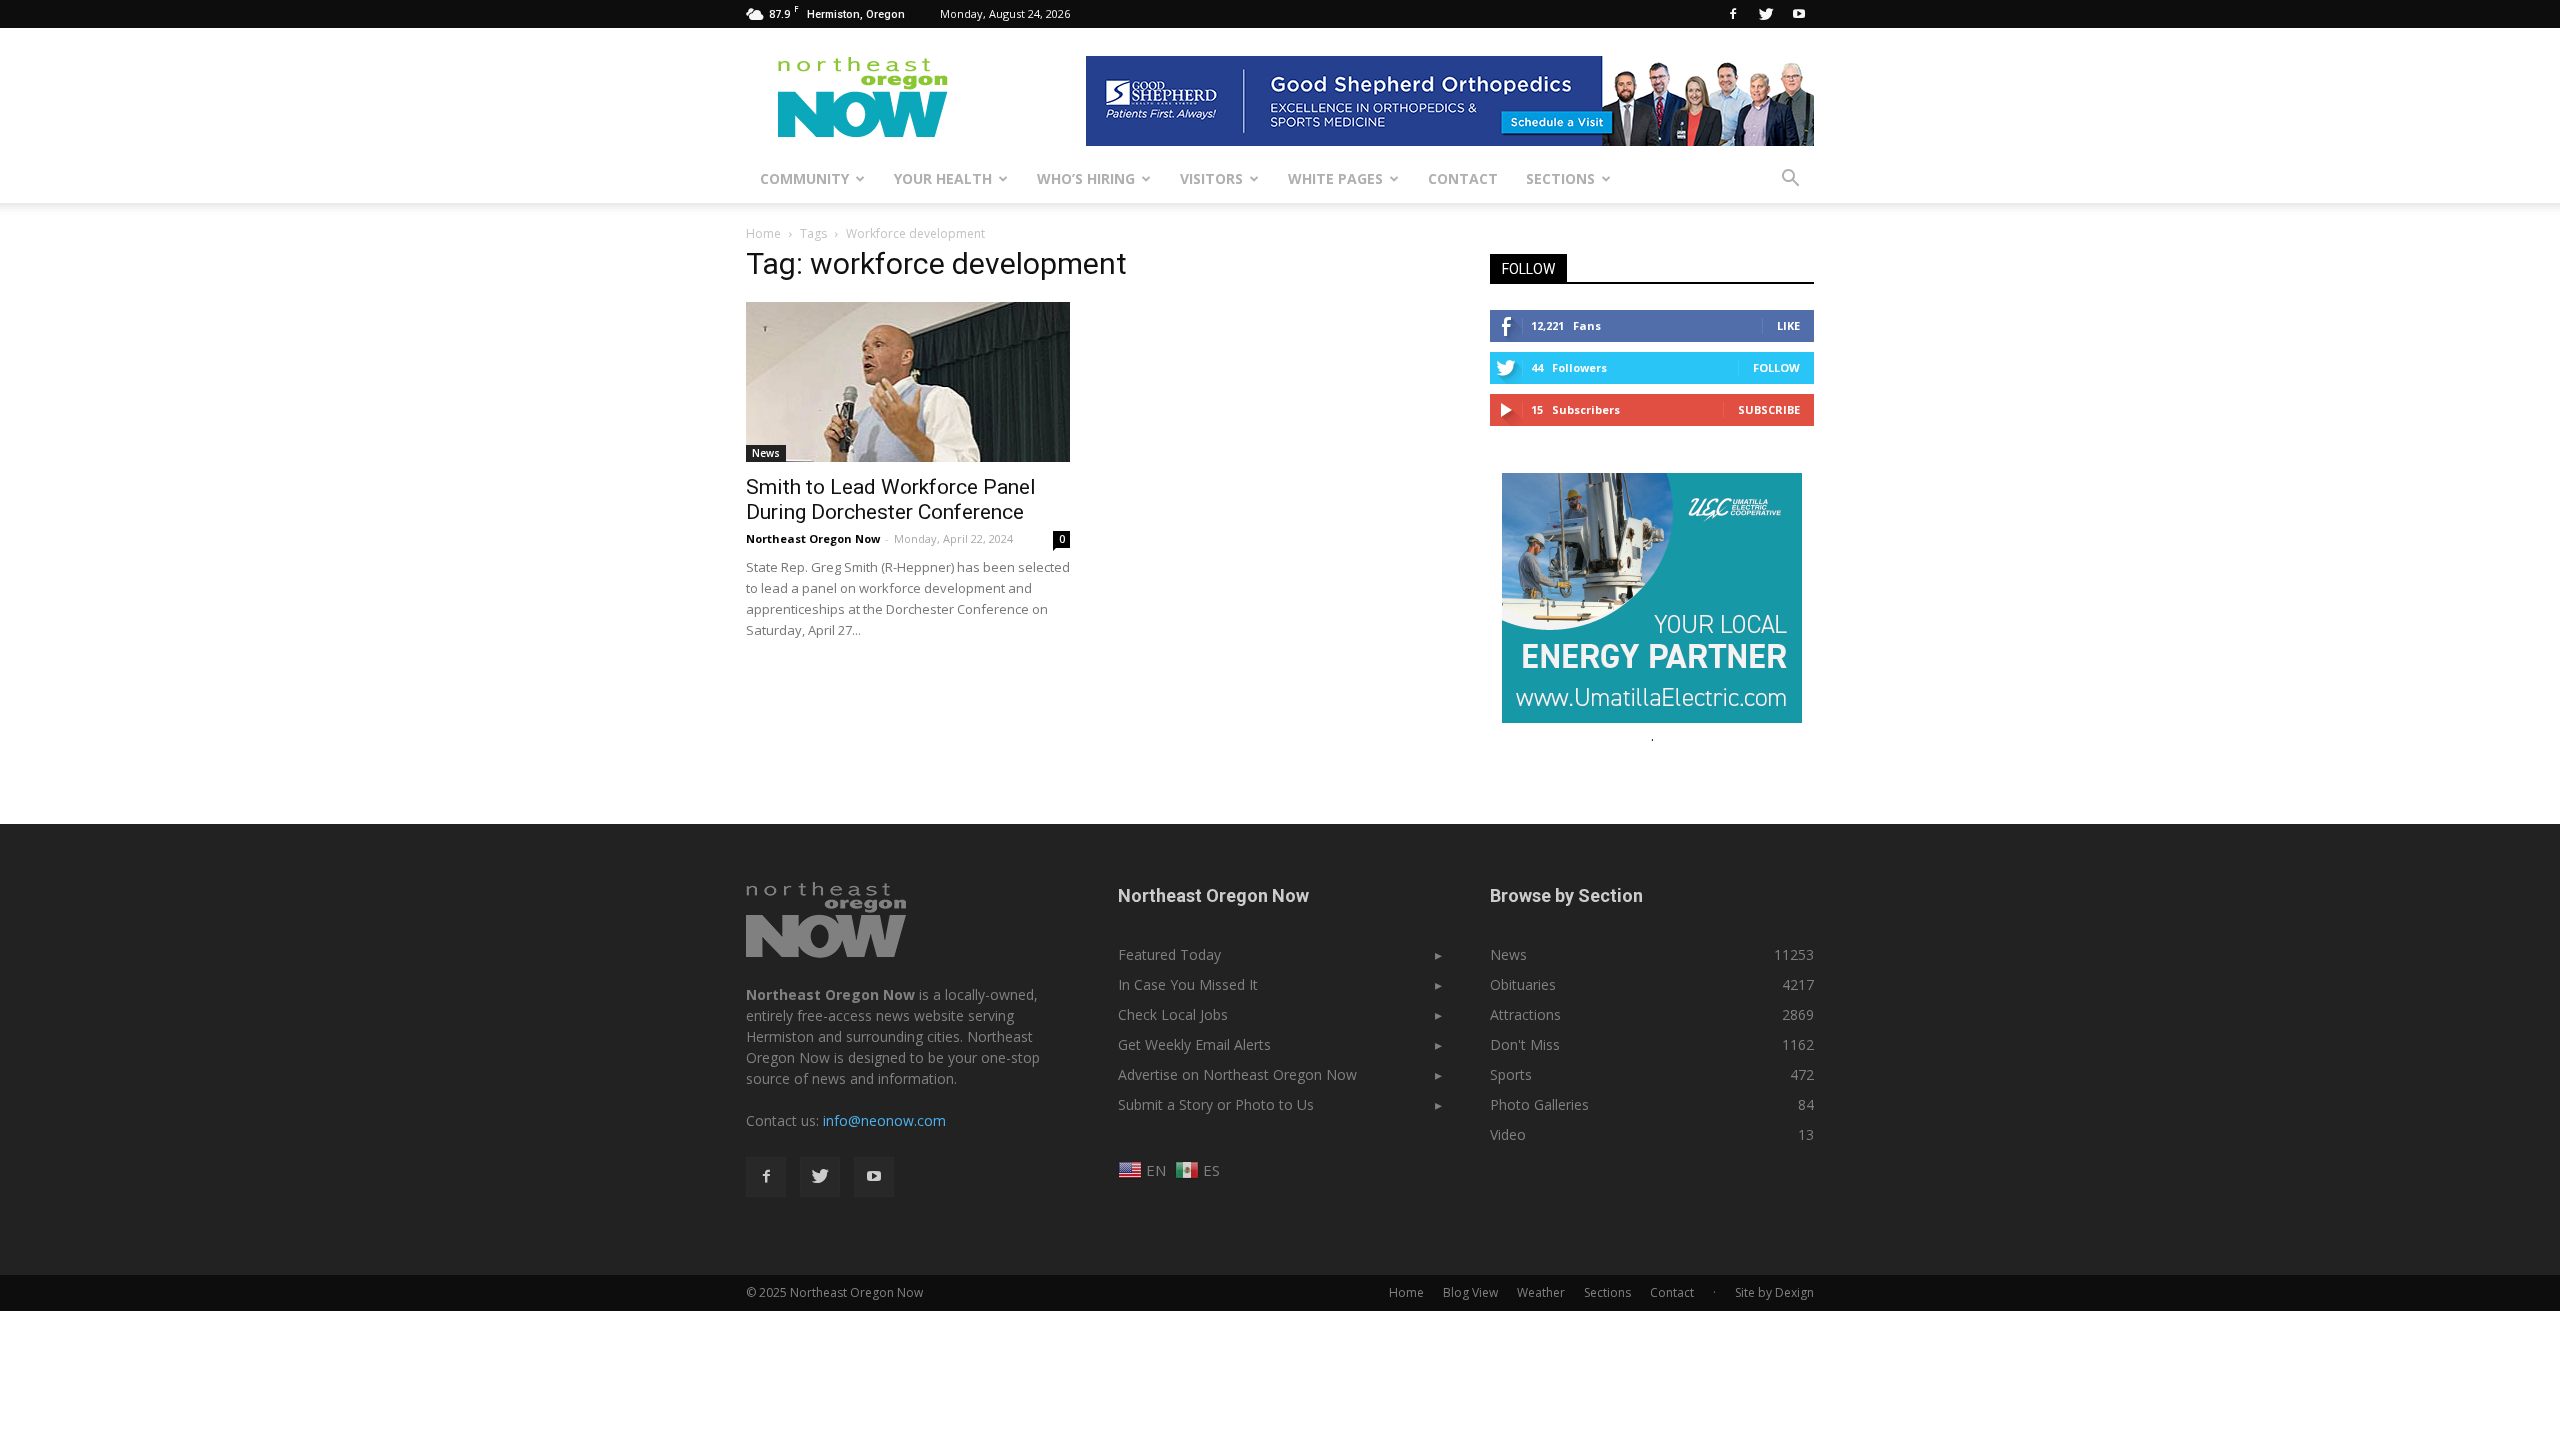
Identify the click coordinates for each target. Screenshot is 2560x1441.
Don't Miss (1525, 1044)
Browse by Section (1566, 895)
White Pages (1335, 178)
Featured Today (1169, 954)
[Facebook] (1733, 14)
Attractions (1525, 1014)
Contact (1463, 178)
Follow (1776, 367)
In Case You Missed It (1188, 984)
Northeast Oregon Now (813, 538)
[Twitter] (1766, 14)
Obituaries (1523, 984)
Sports (1511, 1074)
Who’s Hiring (1086, 178)
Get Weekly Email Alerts (1194, 1044)
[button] (1790, 179)
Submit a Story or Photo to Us (1216, 1104)
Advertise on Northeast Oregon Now (1237, 1074)
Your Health (943, 178)
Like (1788, 325)
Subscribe (1769, 409)
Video (1508, 1134)
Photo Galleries (1539, 1104)
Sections (1560, 178)
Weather (1541, 1292)
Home (763, 233)
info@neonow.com (884, 1120)
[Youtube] (1799, 14)
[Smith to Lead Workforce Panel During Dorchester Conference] (908, 382)
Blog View (1470, 1292)
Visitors (1211, 178)
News (766, 453)
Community (804, 178)
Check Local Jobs (1173, 1014)
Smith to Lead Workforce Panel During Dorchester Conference (891, 499)
